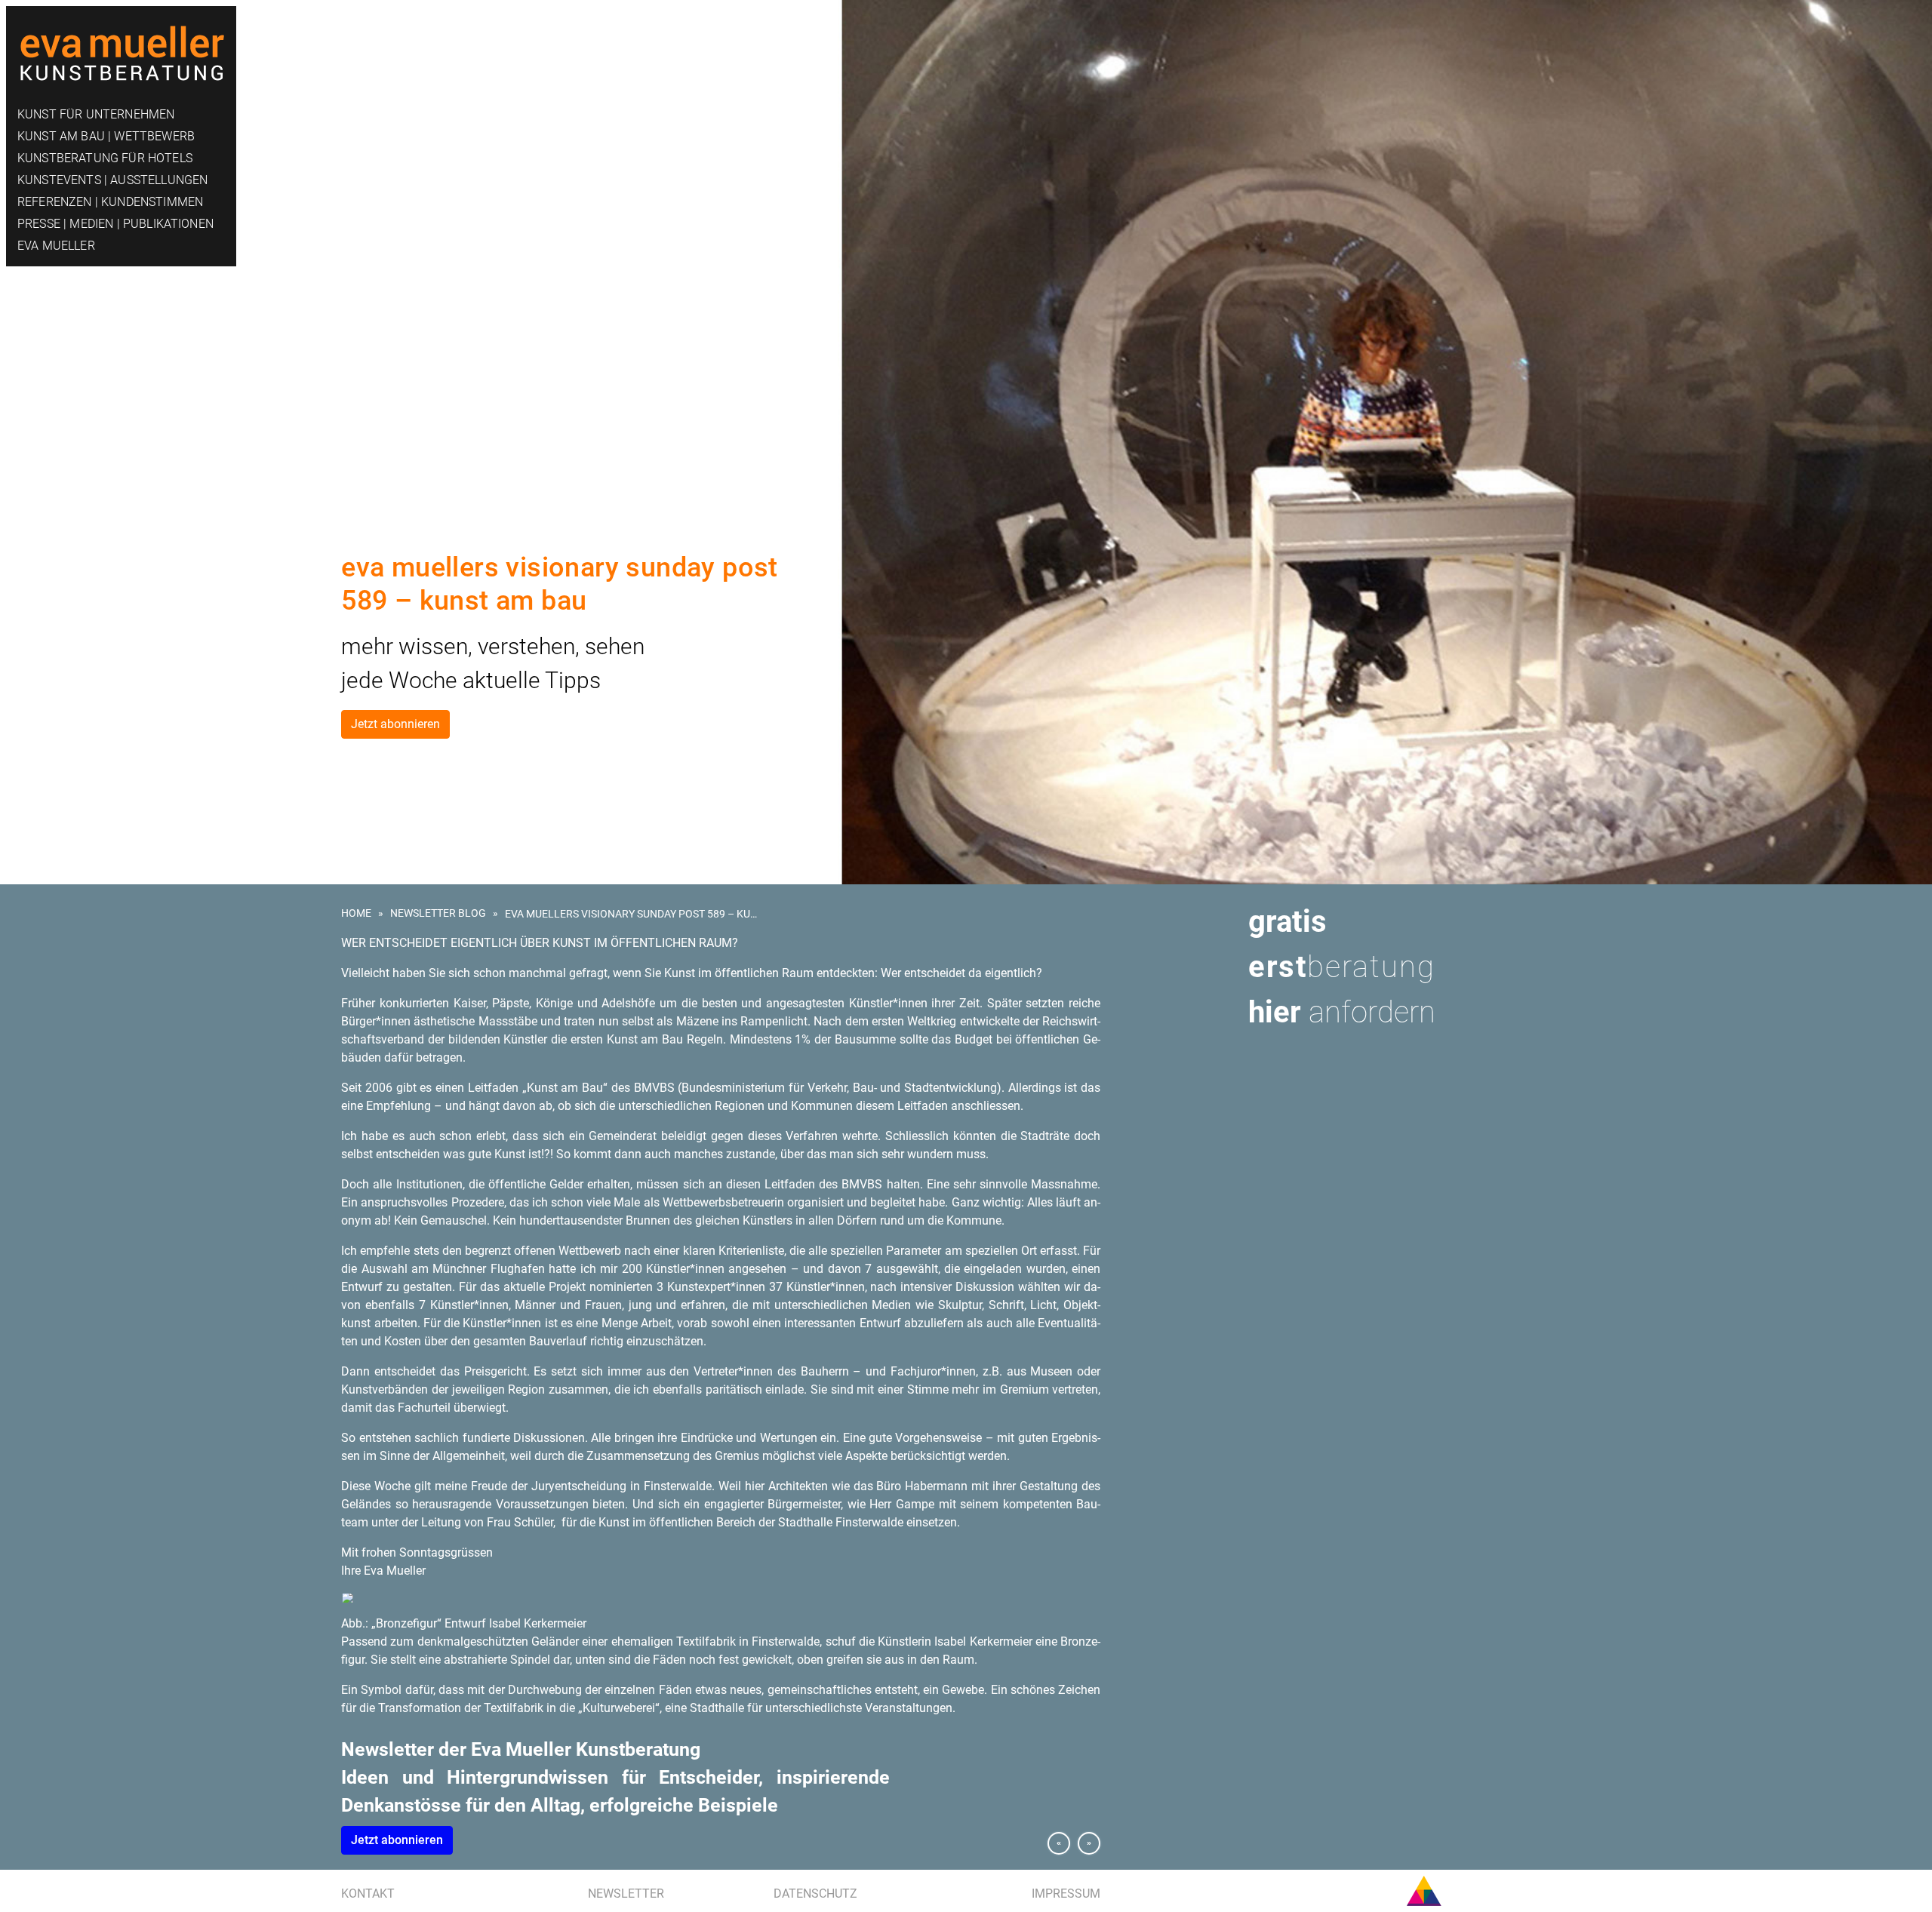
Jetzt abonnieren (395, 724)
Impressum (1066, 1894)
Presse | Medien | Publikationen (115, 224)
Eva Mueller (56, 246)
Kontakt (368, 1894)
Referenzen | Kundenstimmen (110, 202)
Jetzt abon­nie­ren (397, 1840)
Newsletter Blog (438, 913)
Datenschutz (815, 1894)
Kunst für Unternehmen (96, 114)
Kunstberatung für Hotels (105, 158)
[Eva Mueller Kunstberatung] (121, 47)
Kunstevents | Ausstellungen (112, 180)
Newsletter (626, 1894)
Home (356, 913)
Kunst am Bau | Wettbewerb (106, 136)
